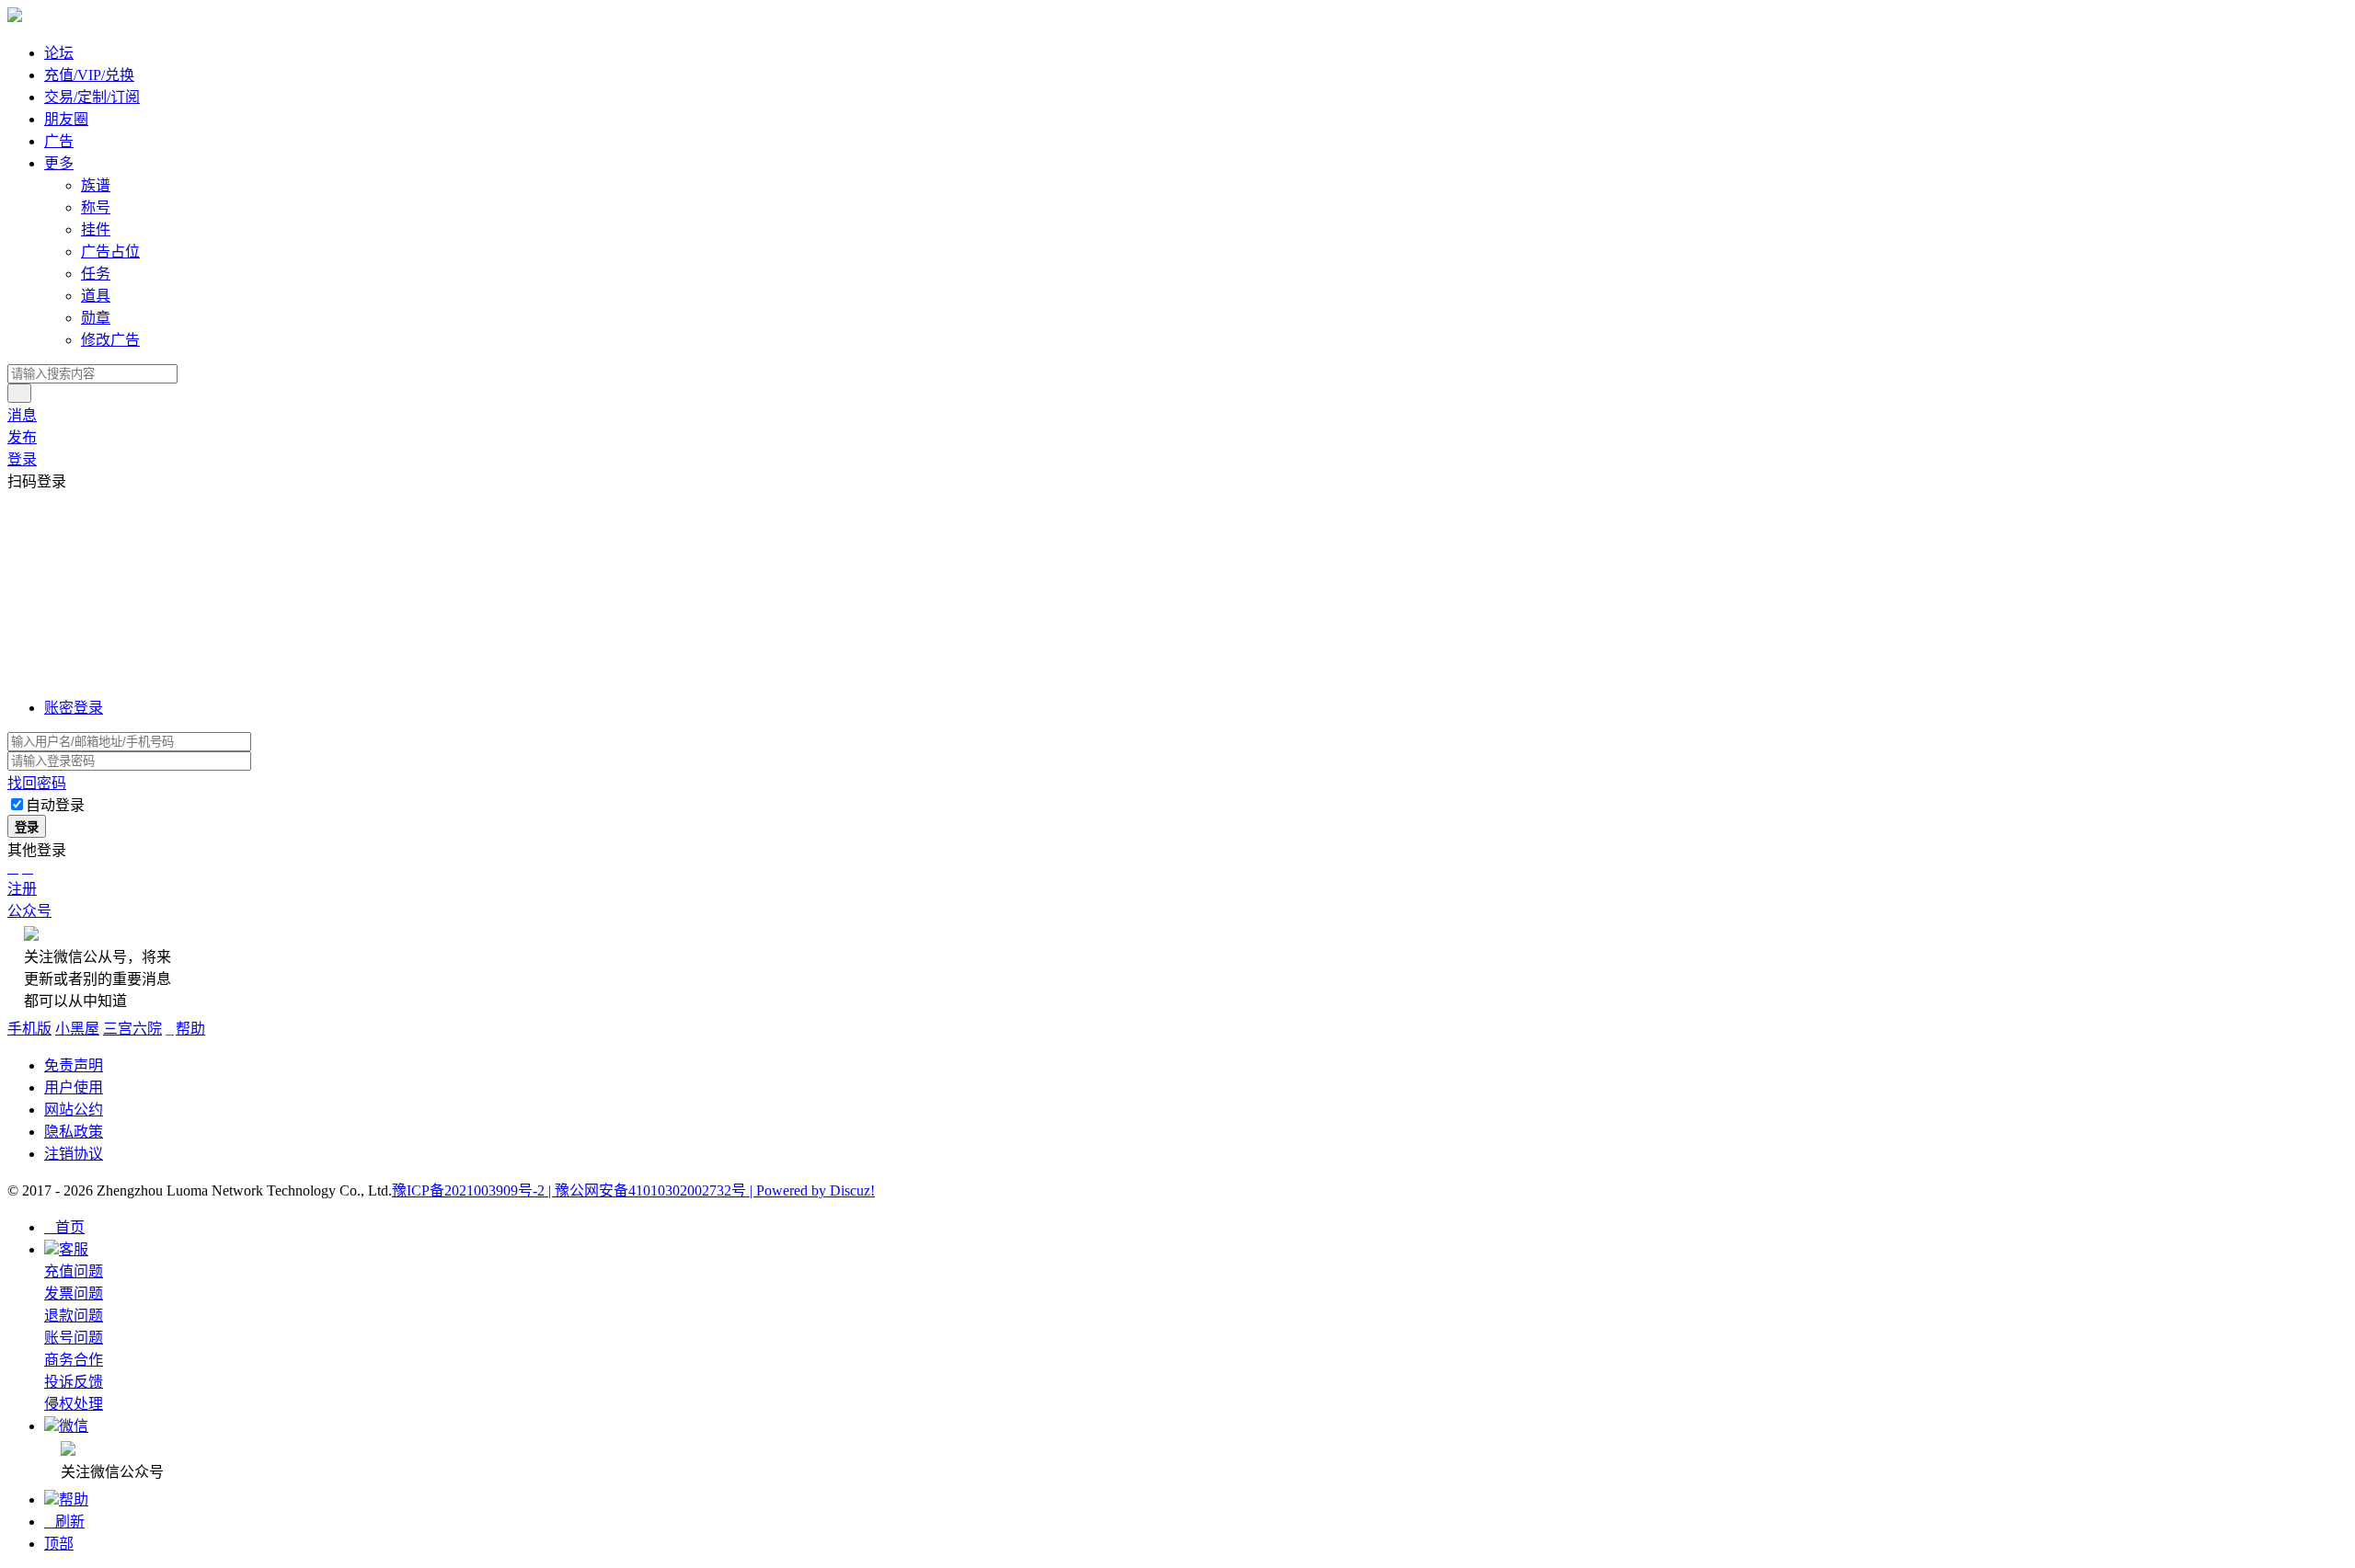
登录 (22, 459)
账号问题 (74, 1338)
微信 (74, 1426)
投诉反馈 (74, 1382)
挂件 (96, 229)
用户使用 (74, 1087)
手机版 (29, 1029)
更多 (59, 163)
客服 (74, 1249)
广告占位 (110, 252)
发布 (22, 437)
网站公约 (74, 1110)
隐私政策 (74, 1132)
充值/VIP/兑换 (89, 75)
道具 (96, 296)
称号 (96, 207)
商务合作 (74, 1360)
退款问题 (74, 1316)
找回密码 (37, 783)
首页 (64, 1227)
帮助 (185, 1029)
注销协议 (74, 1154)
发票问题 (74, 1293)
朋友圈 (66, 119)
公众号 (29, 911)
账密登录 (74, 708)
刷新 (64, 1522)
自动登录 (55, 805)
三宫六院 (132, 1029)
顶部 (59, 1544)
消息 (22, 415)
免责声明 (74, 1065)
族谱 (96, 185)
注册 (22, 889)
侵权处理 (74, 1404)
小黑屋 (77, 1029)
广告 (59, 141)
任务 (96, 274)
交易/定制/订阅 (92, 97)
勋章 (96, 318)
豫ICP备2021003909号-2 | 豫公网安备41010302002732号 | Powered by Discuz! (633, 1190)
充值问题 (74, 1271)
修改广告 (110, 340)
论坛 (59, 53)
